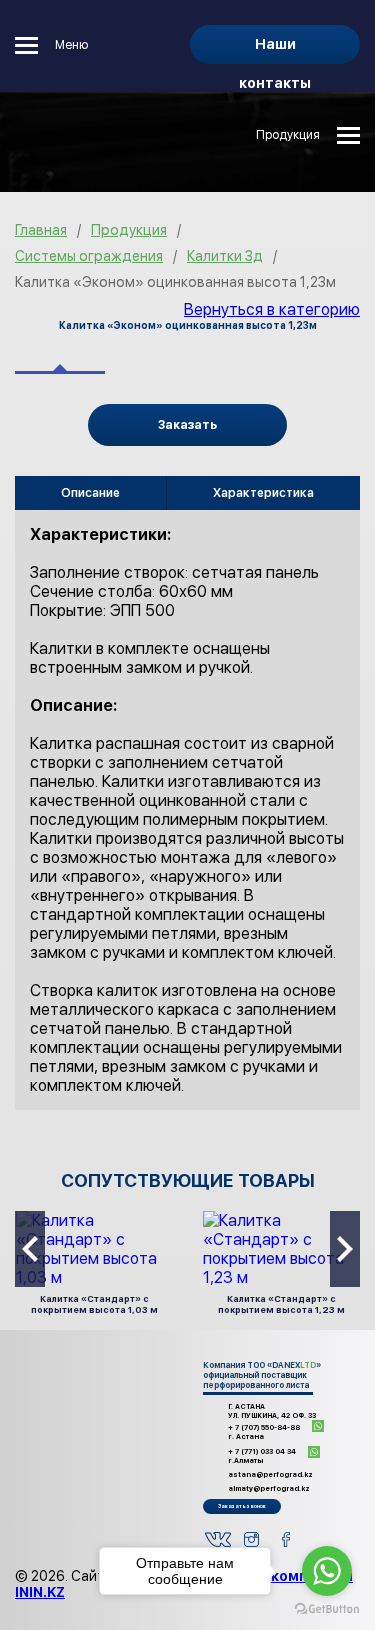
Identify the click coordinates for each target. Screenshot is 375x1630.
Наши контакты (275, 50)
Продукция (288, 135)
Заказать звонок (242, 1506)
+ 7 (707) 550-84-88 (264, 1432)
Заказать (187, 425)
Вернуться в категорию (272, 309)
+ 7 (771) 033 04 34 (262, 1456)
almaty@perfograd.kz (269, 1488)
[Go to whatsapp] (327, 1571)
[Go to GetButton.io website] (327, 1609)
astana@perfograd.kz (270, 1474)
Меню (71, 45)
